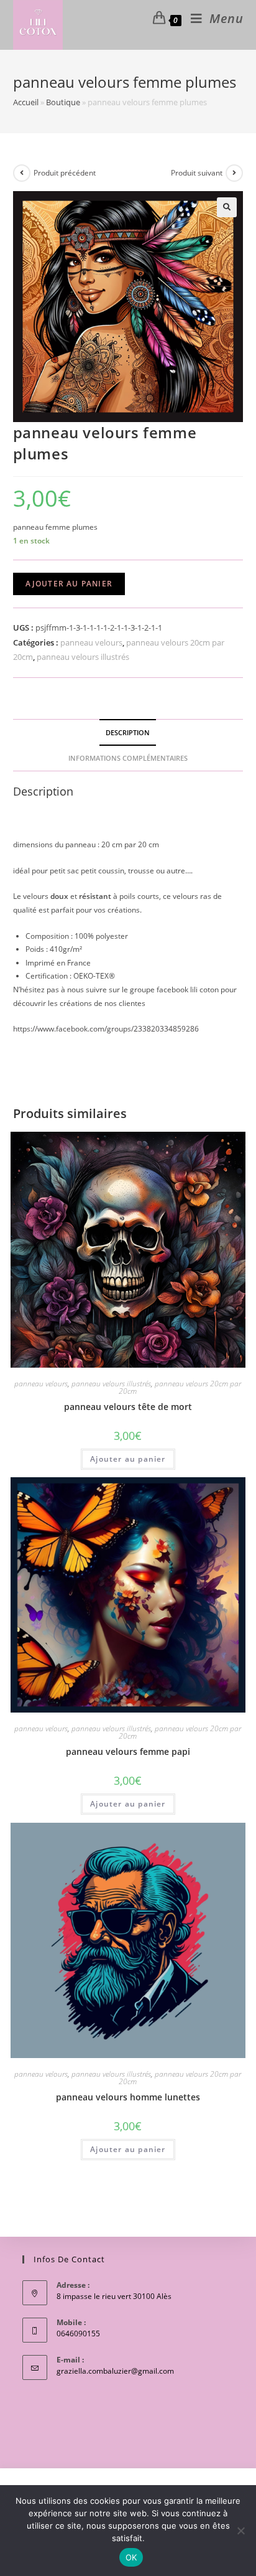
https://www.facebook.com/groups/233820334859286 (106, 1029)
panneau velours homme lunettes (128, 2097)
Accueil (26, 102)
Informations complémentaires (128, 758)
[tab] (128, 732)
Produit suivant (197, 173)
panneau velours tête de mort (128, 1407)
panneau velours (91, 642)
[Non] (240, 2531)
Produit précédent (65, 173)
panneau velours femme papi (128, 1751)
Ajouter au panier (69, 584)
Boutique (63, 102)
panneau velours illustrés (83, 657)
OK (131, 2557)
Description (128, 732)
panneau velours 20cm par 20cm (180, 1387)
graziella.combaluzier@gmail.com (115, 2371)
